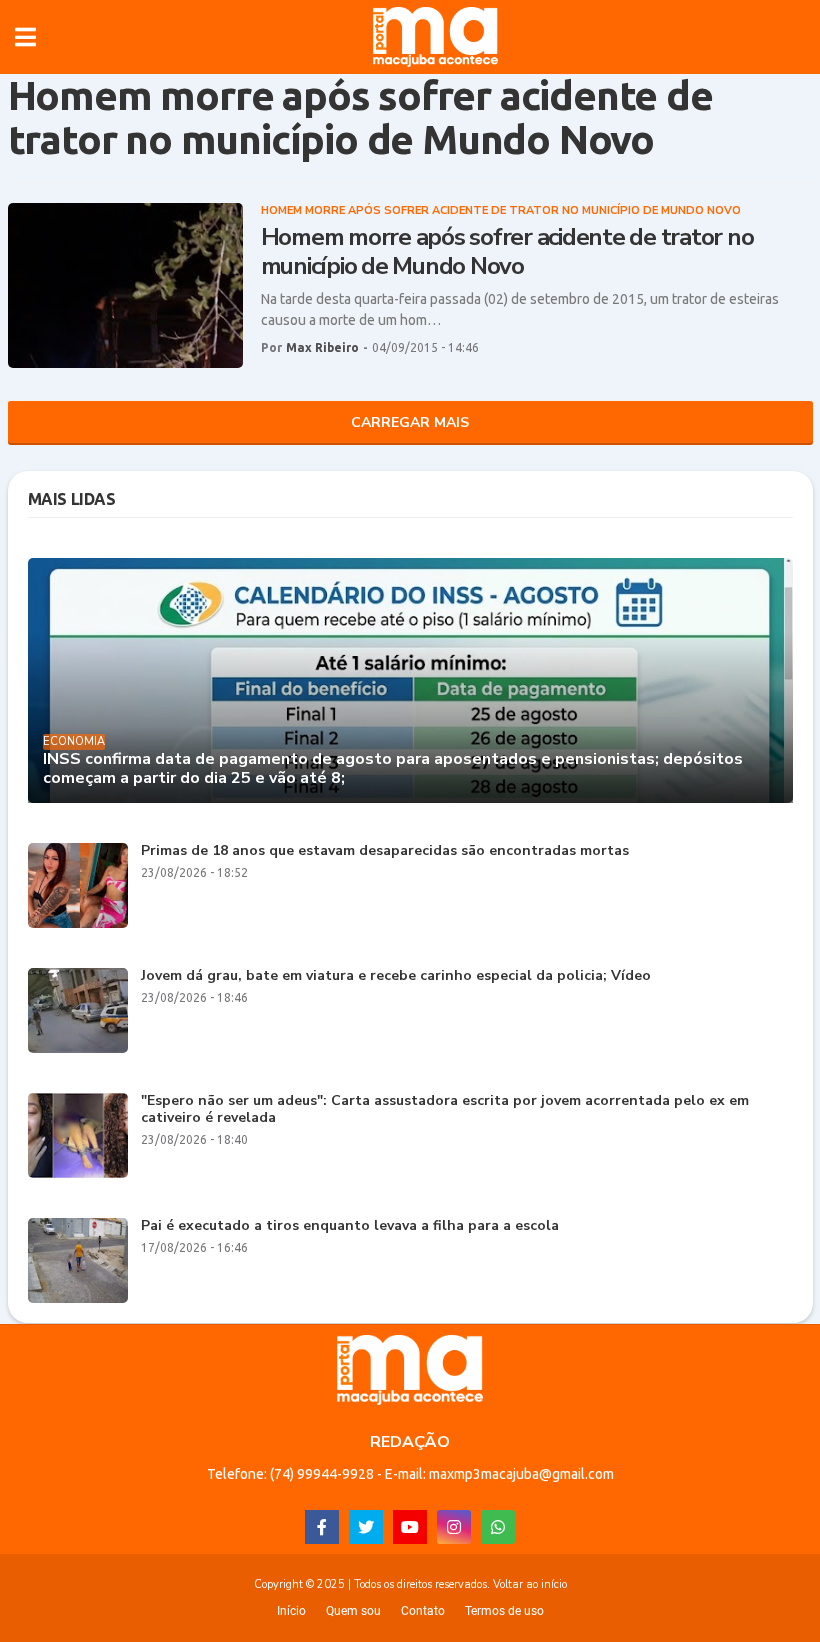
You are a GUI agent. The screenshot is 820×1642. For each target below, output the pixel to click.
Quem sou (353, 1611)
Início (291, 1611)
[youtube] (410, 1527)
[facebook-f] (322, 1527)
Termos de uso (504, 1611)
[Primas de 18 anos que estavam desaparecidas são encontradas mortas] (78, 885)
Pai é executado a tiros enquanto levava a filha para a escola (350, 1226)
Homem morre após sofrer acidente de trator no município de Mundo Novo (507, 252)
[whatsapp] (498, 1527)
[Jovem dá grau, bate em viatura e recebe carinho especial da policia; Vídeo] (78, 1010)
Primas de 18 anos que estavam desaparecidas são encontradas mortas (385, 851)
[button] (25, 37)
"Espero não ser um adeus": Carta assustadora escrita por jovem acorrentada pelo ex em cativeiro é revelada (445, 1110)
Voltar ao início (530, 1584)
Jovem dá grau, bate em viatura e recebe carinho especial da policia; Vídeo (396, 976)
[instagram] (454, 1527)
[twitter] (366, 1527)
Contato (423, 1611)
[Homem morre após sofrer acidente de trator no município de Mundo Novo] (125, 285)
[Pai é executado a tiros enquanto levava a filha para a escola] (78, 1260)
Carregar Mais (410, 422)
